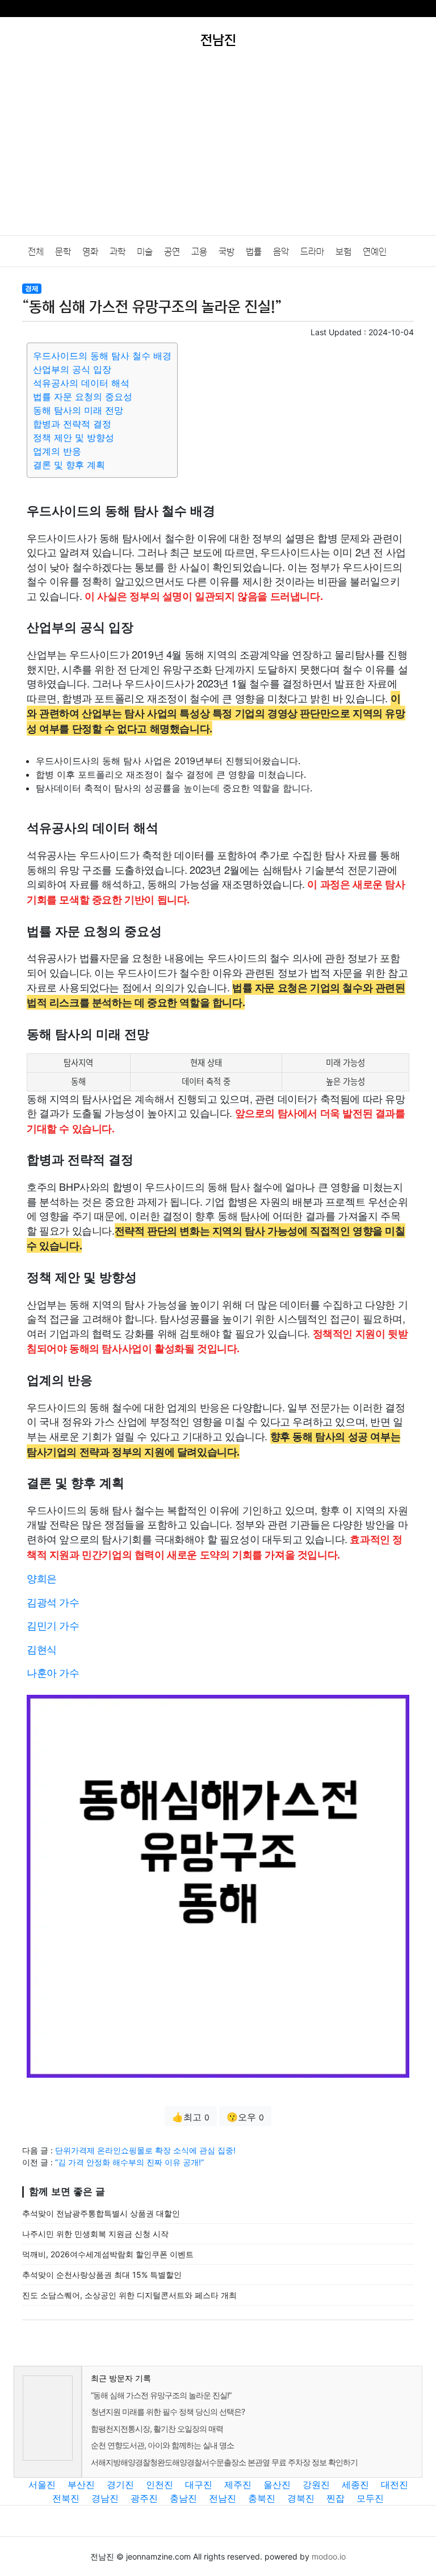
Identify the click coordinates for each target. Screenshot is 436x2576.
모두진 (370, 2498)
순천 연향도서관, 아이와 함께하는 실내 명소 (162, 2445)
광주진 (144, 2498)
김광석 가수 (53, 1602)
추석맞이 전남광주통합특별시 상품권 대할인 (101, 2213)
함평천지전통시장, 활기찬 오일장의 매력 (157, 2429)
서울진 (42, 2485)
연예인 (375, 252)
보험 (343, 252)
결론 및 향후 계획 (69, 465)
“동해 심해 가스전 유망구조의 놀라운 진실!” (161, 2395)
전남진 (223, 2498)
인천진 (160, 2485)
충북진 (262, 2498)
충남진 (183, 2498)
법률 (254, 252)
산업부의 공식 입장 (72, 369)
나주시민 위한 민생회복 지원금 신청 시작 (95, 2234)
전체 (36, 252)
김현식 (42, 1649)
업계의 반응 (57, 451)
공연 (172, 252)
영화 (90, 252)
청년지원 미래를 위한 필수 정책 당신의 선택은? (168, 2412)
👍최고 (191, 2117)
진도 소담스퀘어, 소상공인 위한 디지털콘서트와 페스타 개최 (129, 2295)
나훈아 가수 (53, 1672)
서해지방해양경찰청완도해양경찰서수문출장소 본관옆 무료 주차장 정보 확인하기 (224, 2462)
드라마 (312, 252)
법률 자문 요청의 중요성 (83, 397)
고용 (199, 252)
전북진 (66, 2498)
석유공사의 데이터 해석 (81, 383)
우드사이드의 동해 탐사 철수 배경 (102, 356)
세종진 (355, 2485)
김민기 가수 (53, 1625)
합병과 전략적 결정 (72, 424)
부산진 (81, 2485)
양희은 (42, 1578)
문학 (63, 252)
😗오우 (245, 2117)
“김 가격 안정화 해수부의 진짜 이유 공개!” (129, 2162)
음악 (281, 252)
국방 (227, 252)
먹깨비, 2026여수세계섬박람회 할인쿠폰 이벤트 (108, 2254)
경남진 (105, 2498)
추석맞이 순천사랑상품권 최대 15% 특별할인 (102, 2275)
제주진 (238, 2485)
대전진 (395, 2485)
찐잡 (336, 2498)
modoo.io (329, 2556)
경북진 (301, 2498)
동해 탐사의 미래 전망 (78, 410)
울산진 (277, 2485)
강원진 (316, 2485)
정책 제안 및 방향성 (74, 437)
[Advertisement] (218, 150)
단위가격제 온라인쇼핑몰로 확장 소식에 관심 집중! (145, 2150)
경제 (32, 288)
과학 (118, 252)
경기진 (120, 2485)
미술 (145, 252)
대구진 (199, 2485)
